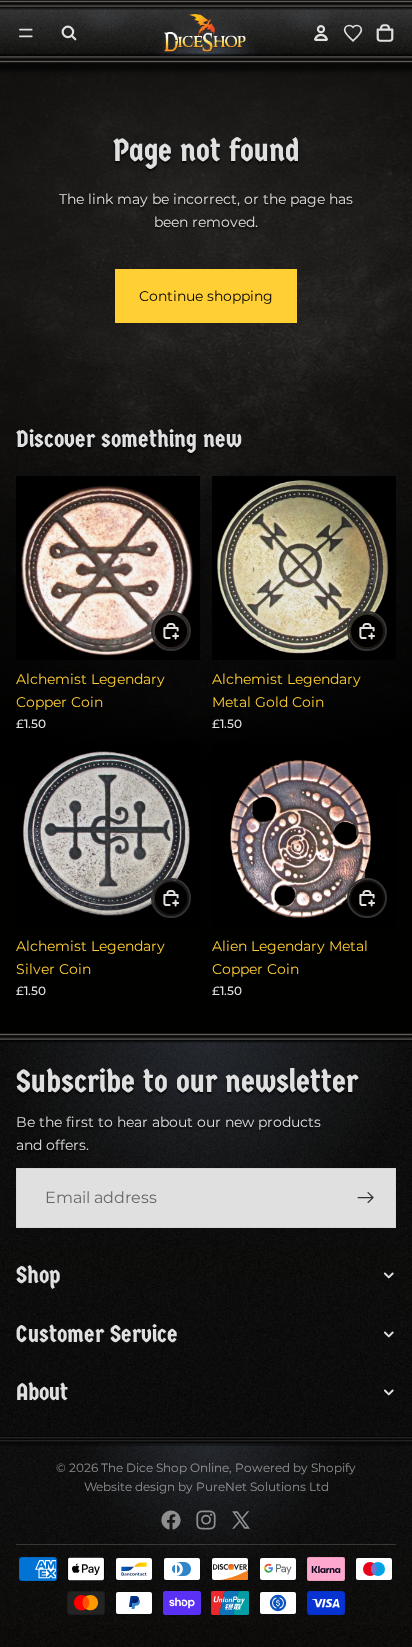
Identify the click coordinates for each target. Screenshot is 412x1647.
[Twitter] (241, 1520)
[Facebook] (171, 1520)
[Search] (69, 33)
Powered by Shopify (295, 1467)
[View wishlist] (353, 33)
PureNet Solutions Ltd (262, 1486)
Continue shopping (206, 296)
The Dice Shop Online (165, 1467)
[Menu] (26, 33)
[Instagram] (206, 1520)
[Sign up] (366, 1198)
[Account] (321, 33)
